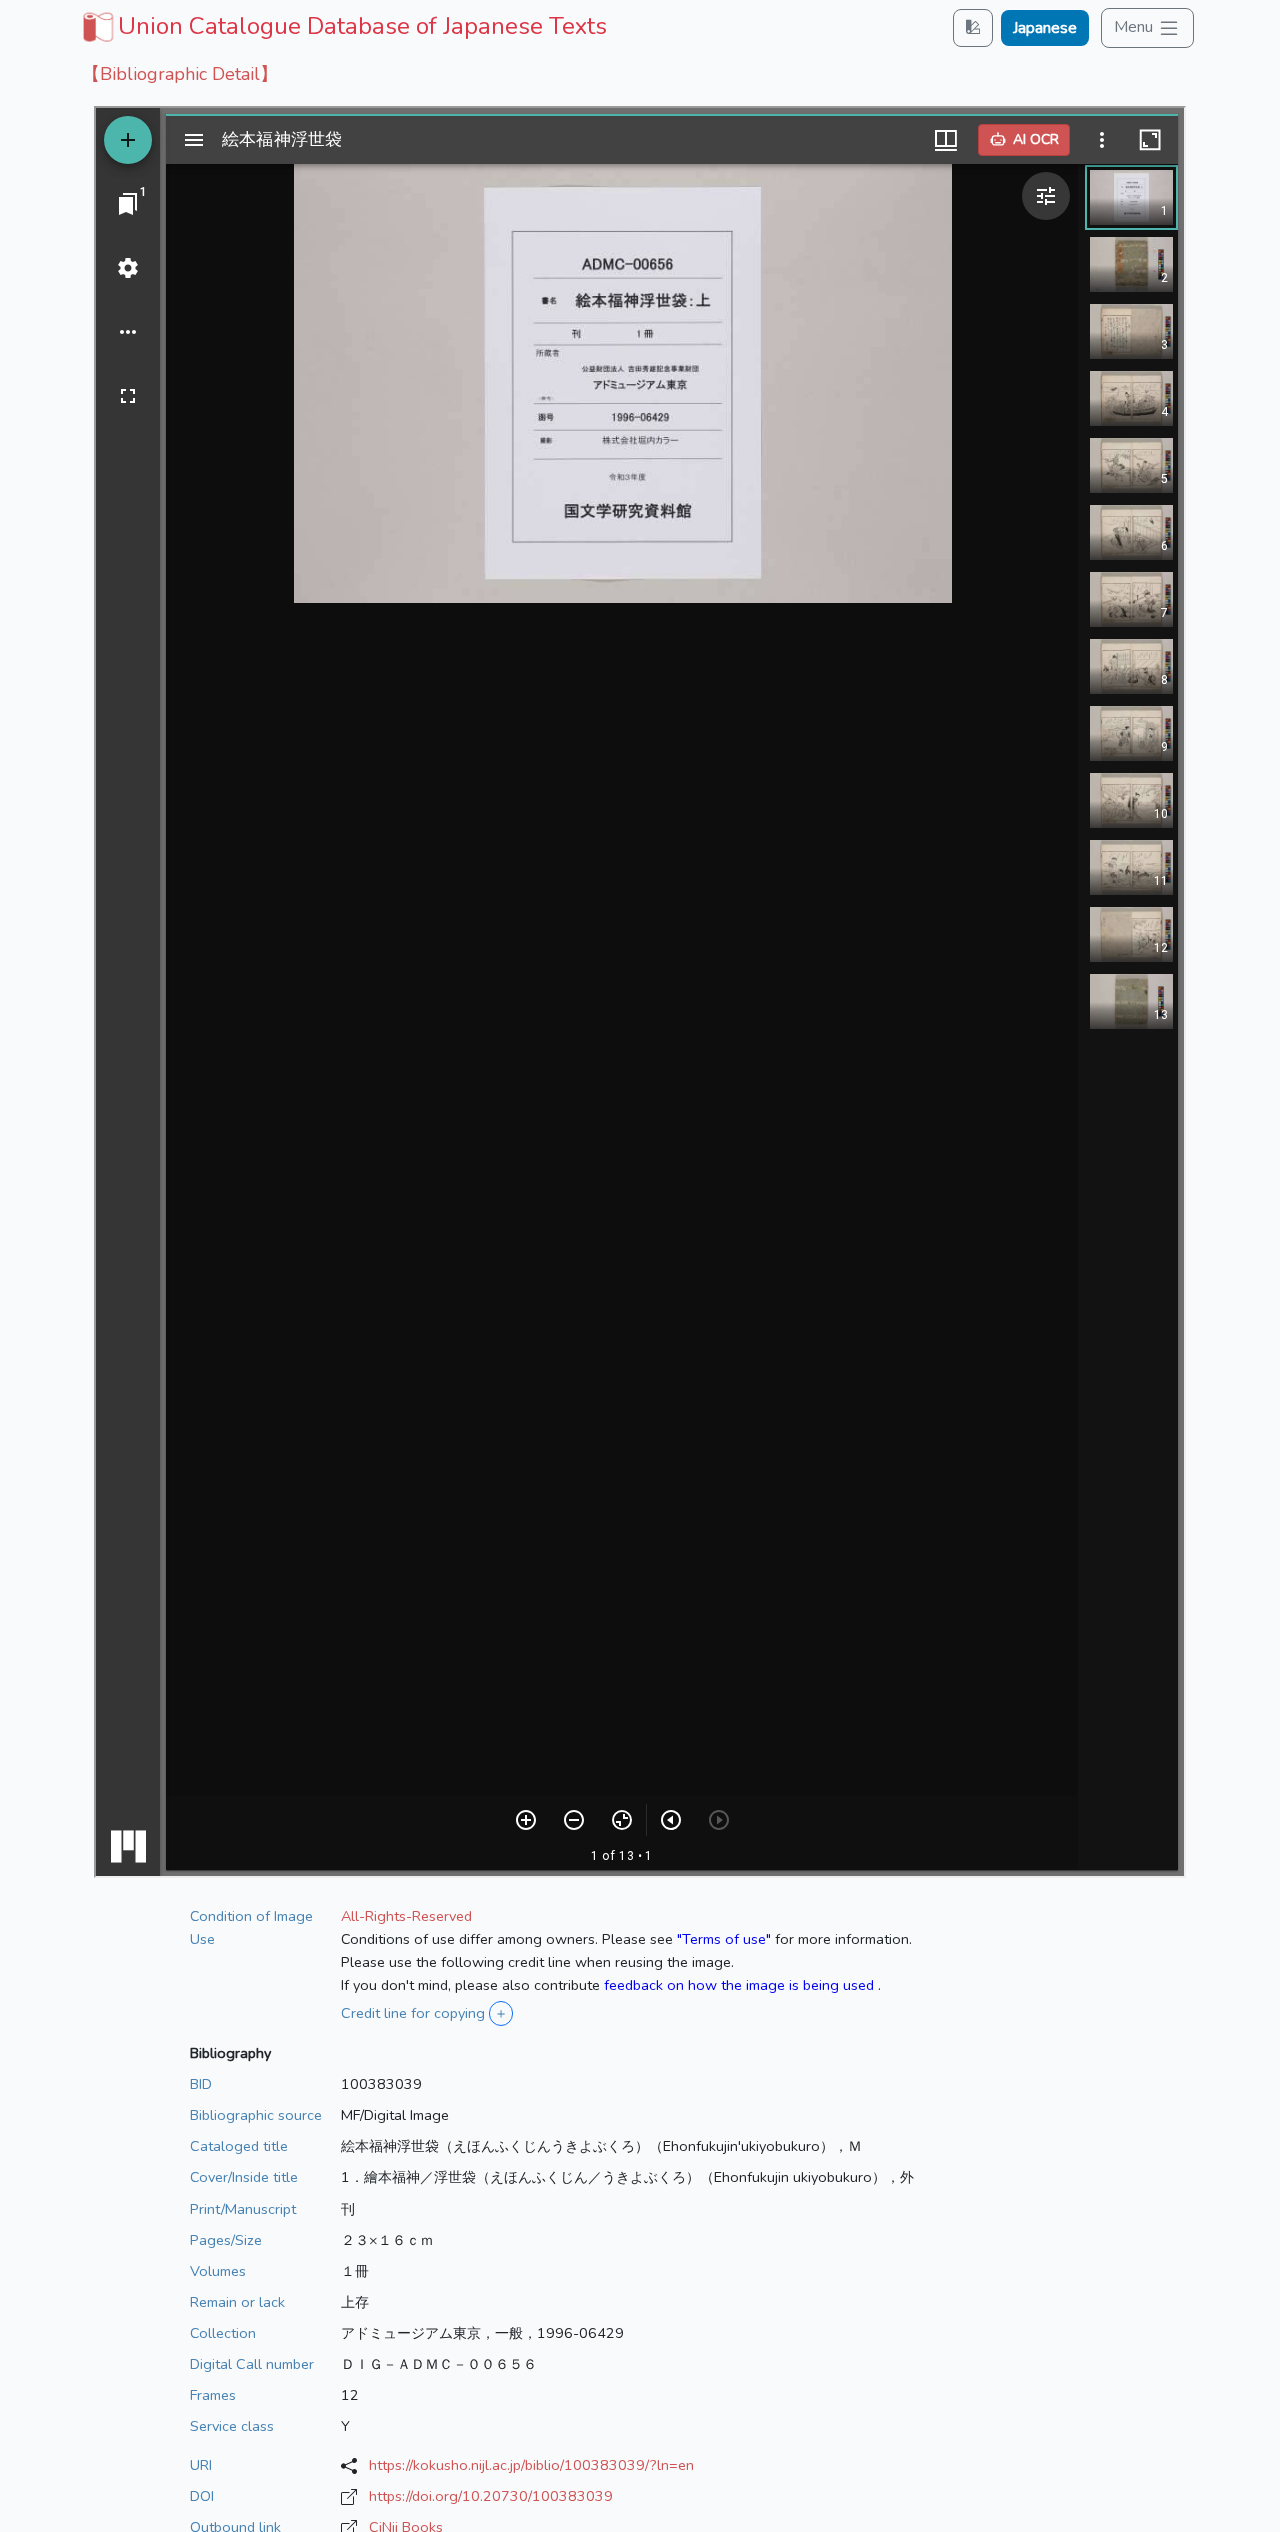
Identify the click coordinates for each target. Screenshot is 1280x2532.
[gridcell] (342, 26)
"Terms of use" (724, 1939)
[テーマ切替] (973, 27)
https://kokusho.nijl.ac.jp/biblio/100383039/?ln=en (531, 2465)
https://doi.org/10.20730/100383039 (491, 2496)
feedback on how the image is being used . (742, 1985)
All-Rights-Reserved (406, 1916)
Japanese (1045, 28)
